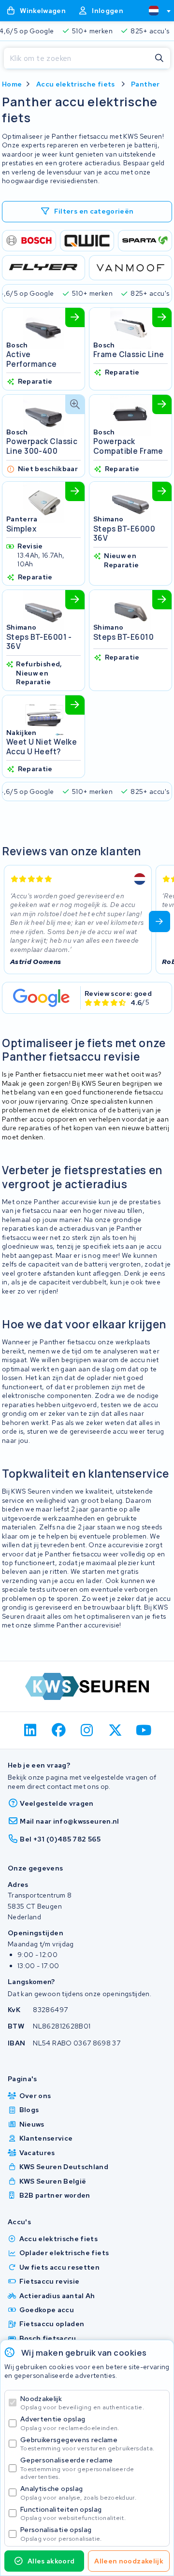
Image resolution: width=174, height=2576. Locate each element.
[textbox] (154, 11)
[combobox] (156, 11)
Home (12, 84)
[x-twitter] (115, 1730)
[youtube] (144, 1730)
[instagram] (87, 1730)
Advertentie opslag (70, 2423)
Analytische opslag (78, 2493)
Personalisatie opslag (61, 2534)
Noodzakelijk (82, 2403)
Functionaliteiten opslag (73, 2513)
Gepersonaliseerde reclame (77, 2468)
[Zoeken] (159, 58)
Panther (145, 84)
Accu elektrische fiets (76, 84)
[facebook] (59, 1730)
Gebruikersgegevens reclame (87, 2444)
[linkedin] (31, 1730)
